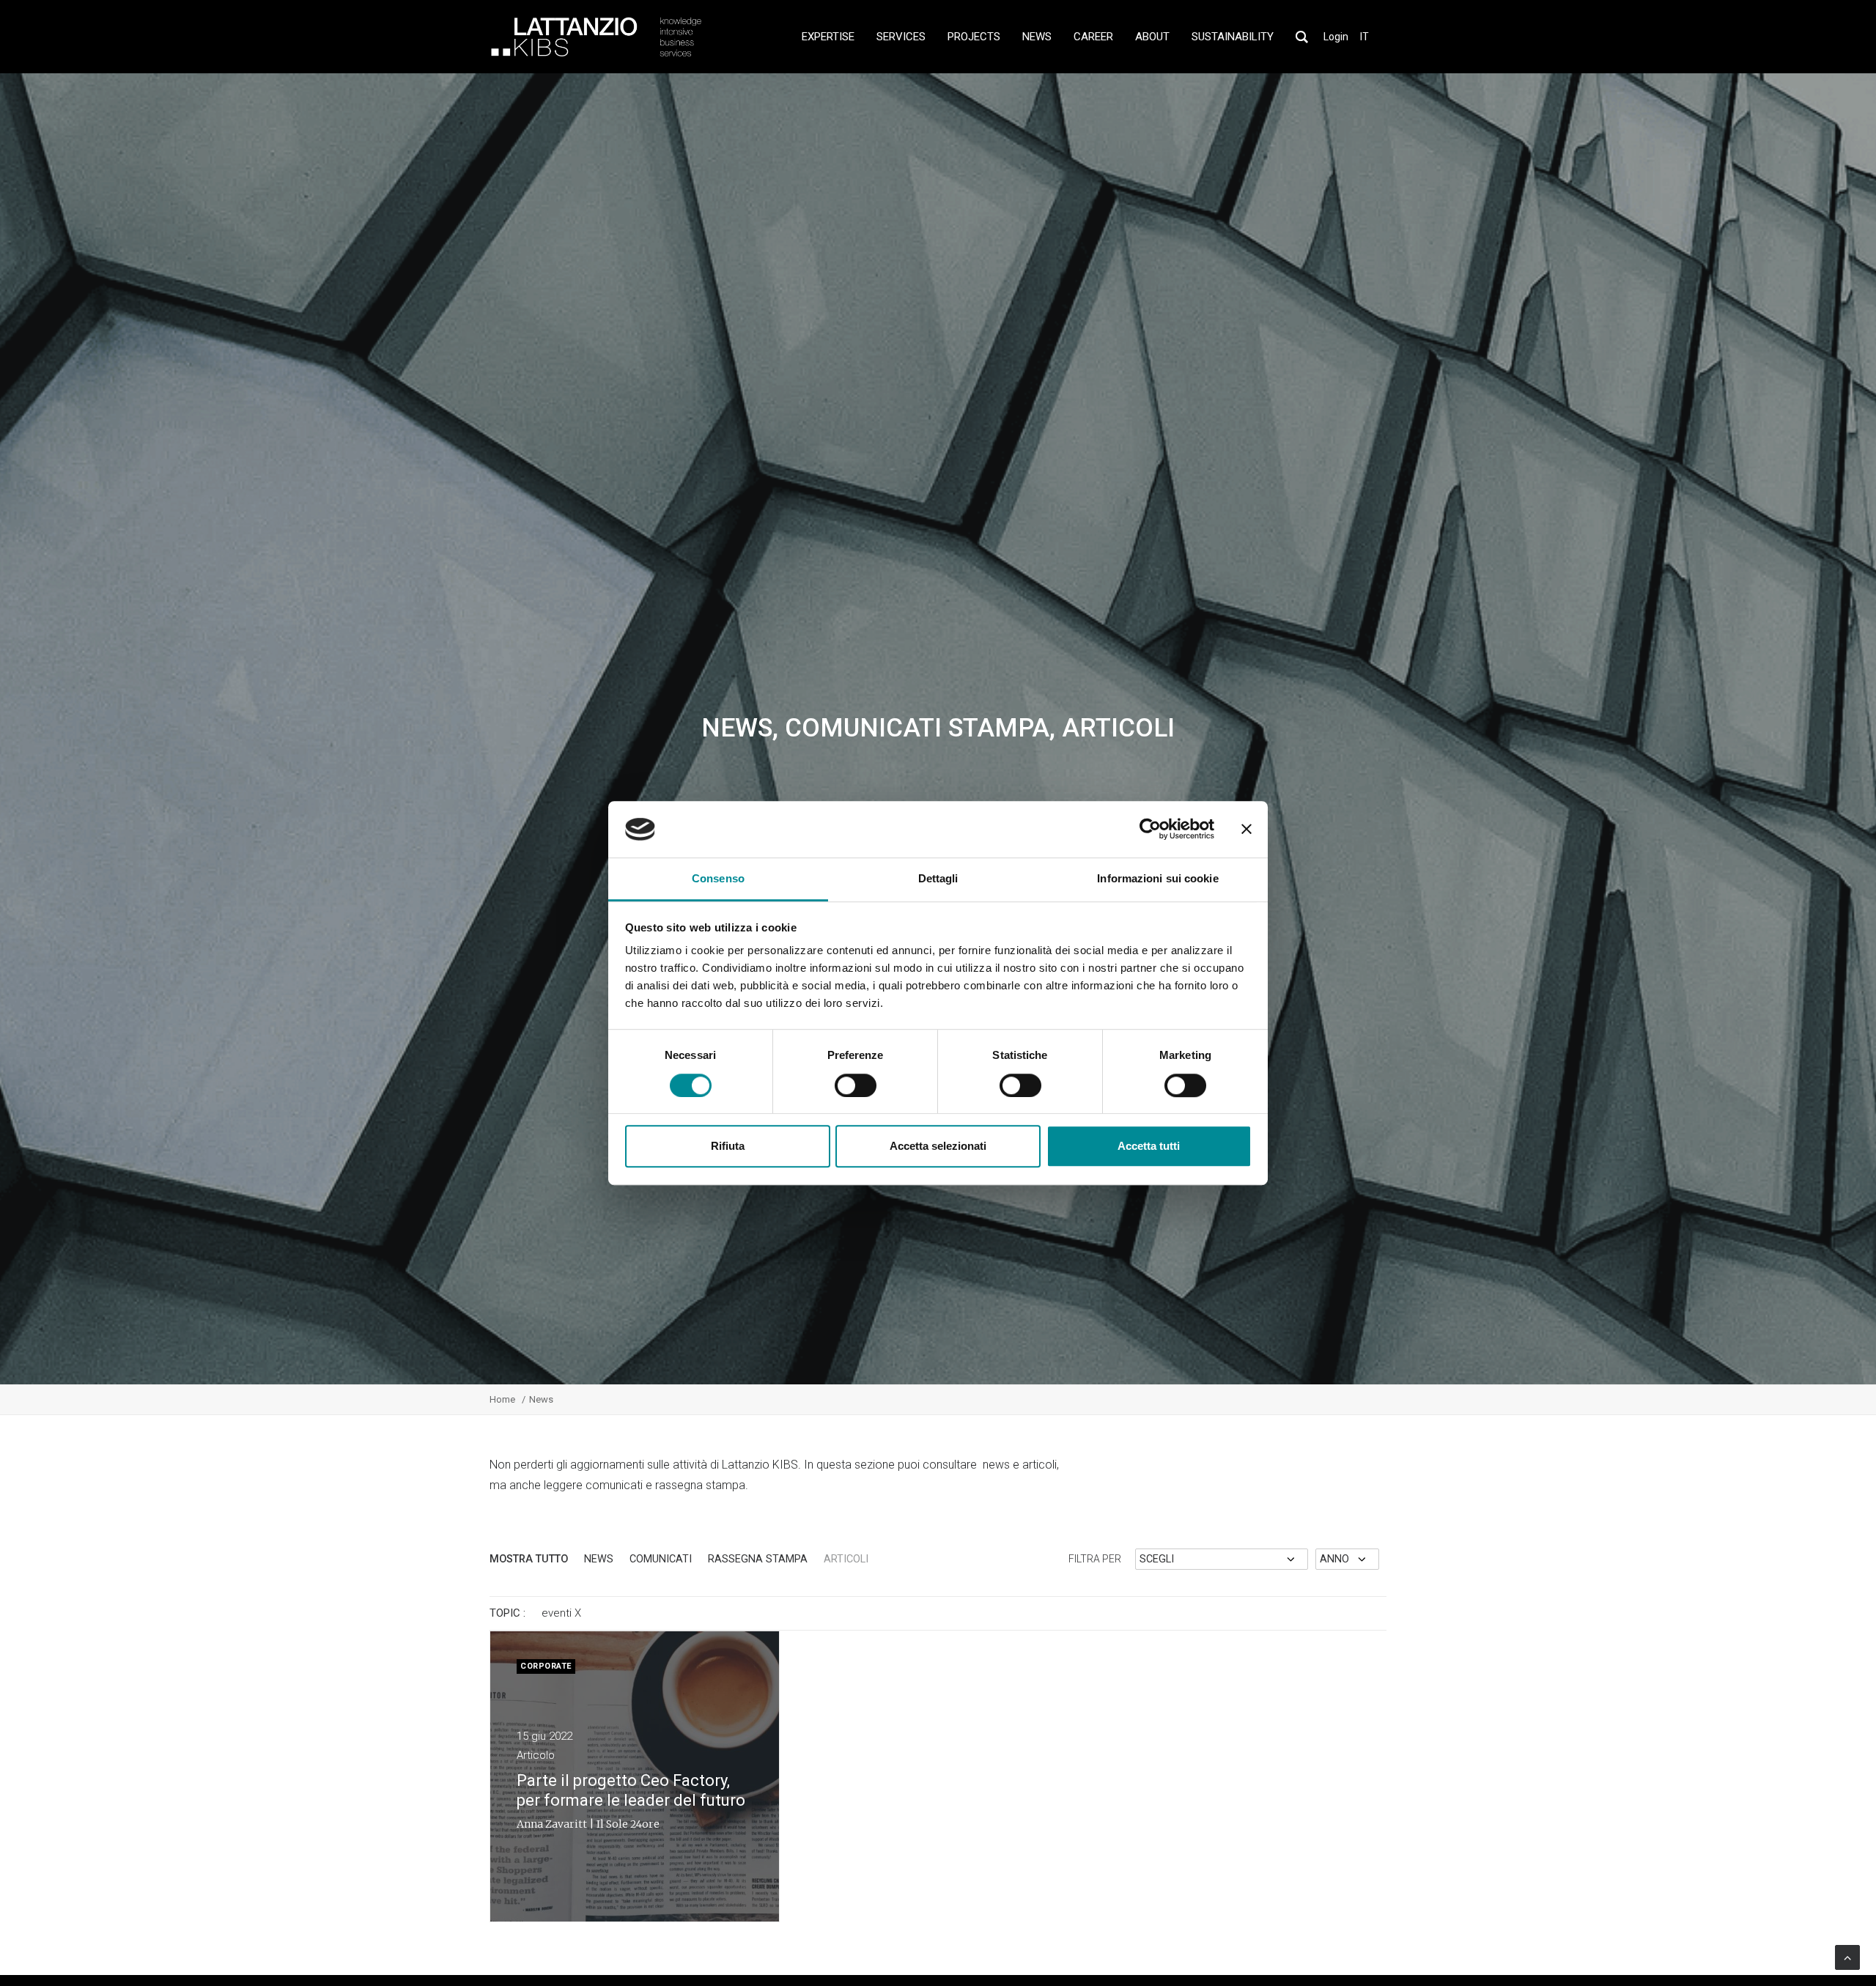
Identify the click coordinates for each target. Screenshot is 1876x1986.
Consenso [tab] (718, 878)
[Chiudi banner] (1247, 830)
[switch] (856, 1085)
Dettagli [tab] (938, 878)
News (599, 1559)
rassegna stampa (758, 1559)
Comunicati (661, 1559)
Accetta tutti (1149, 1146)
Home (502, 1399)
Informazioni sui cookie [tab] (1157, 878)
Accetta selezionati (938, 1146)
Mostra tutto (529, 1559)
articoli (846, 1559)
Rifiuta (728, 1146)
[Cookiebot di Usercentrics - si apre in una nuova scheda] (1150, 830)
